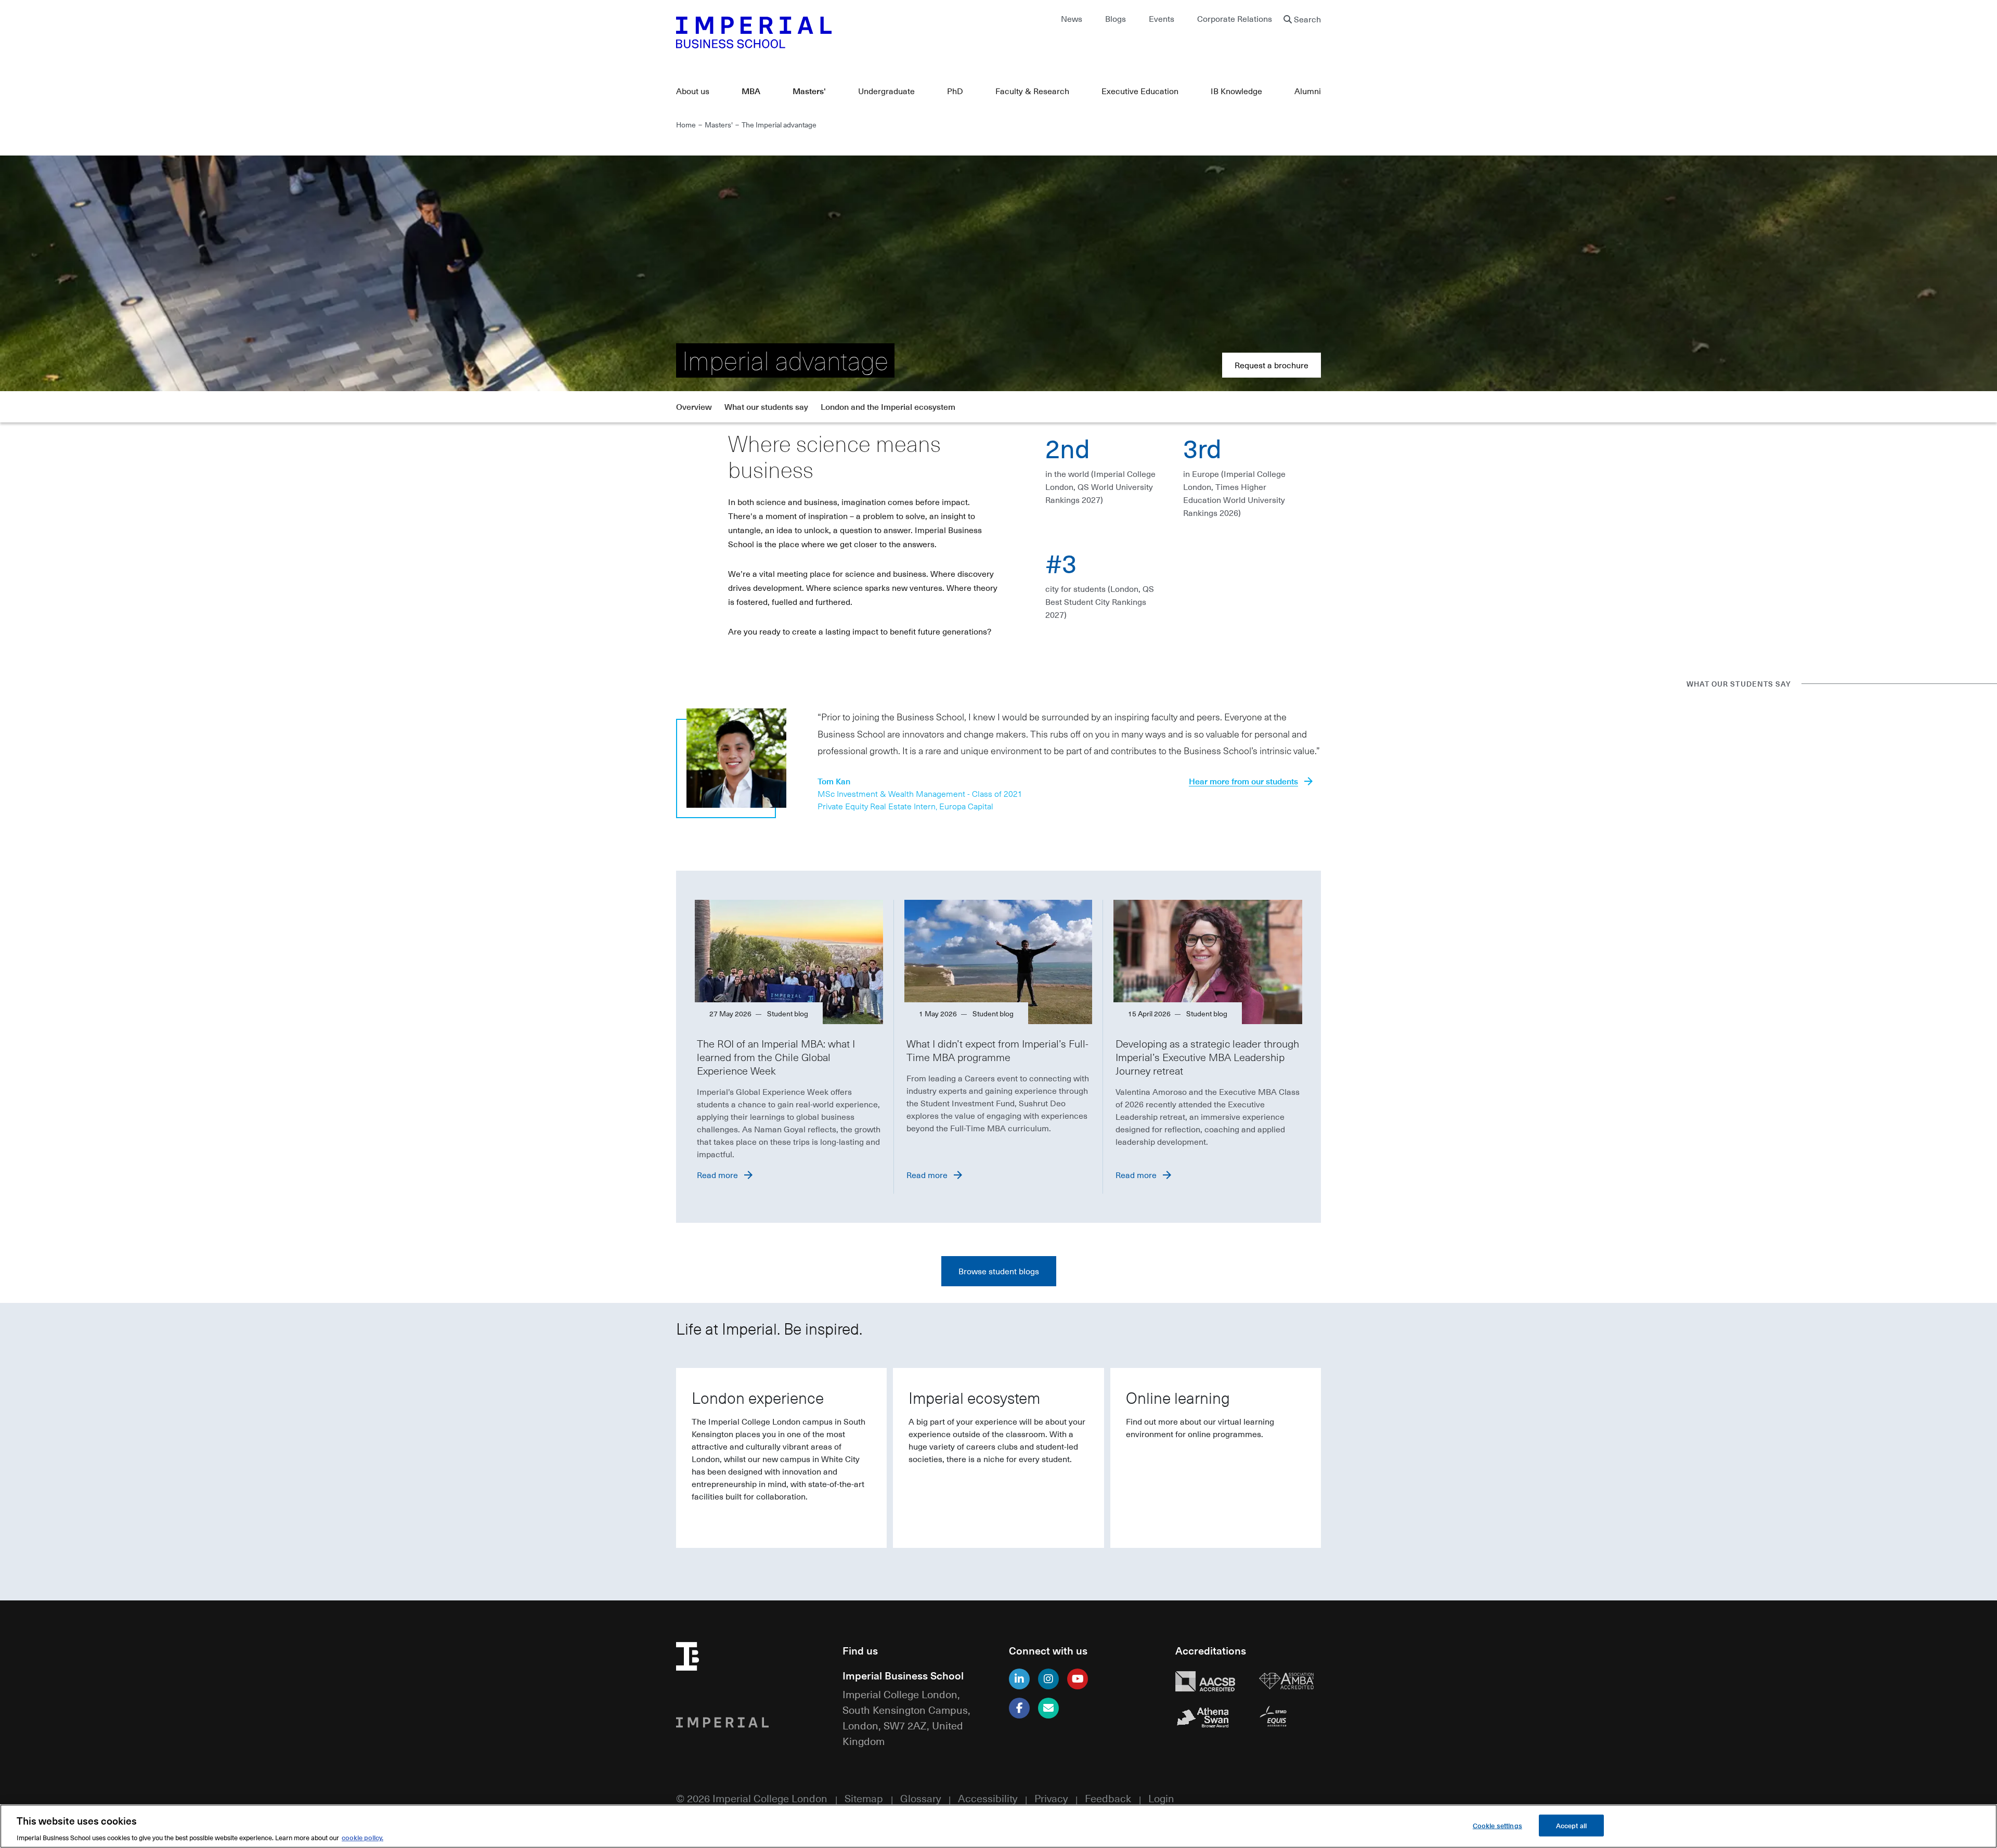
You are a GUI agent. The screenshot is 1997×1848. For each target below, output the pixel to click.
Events (1162, 19)
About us (693, 91)
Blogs (1116, 19)
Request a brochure (1272, 365)
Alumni (1308, 91)
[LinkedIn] (1019, 1679)
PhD (955, 91)
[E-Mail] (1048, 1708)
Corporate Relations (1235, 19)
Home (686, 124)
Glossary (920, 1798)
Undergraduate (886, 91)
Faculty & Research (1032, 91)
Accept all (1571, 1825)
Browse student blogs (999, 1271)
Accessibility (988, 1798)
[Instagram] (1048, 1679)
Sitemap (864, 1798)
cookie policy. (362, 1837)
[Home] (832, 32)
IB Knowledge (1236, 91)
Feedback (1108, 1798)
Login (1161, 1798)
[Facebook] (1019, 1708)
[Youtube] (1078, 1679)
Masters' (809, 91)
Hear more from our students (1243, 781)
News (1072, 19)
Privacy (1051, 1798)
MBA (751, 91)
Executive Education (1140, 91)
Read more (717, 1175)
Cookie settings (1497, 1825)
